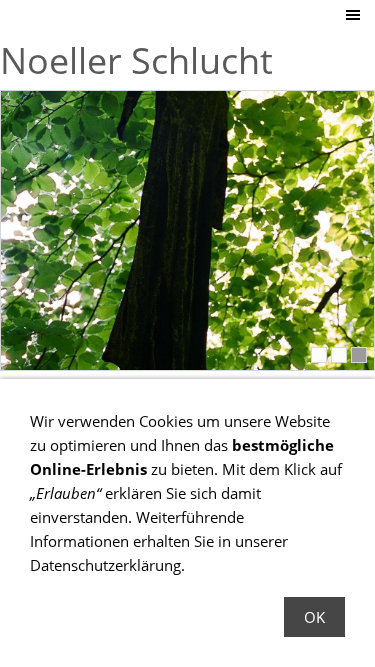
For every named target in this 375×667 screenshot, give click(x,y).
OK (314, 617)
